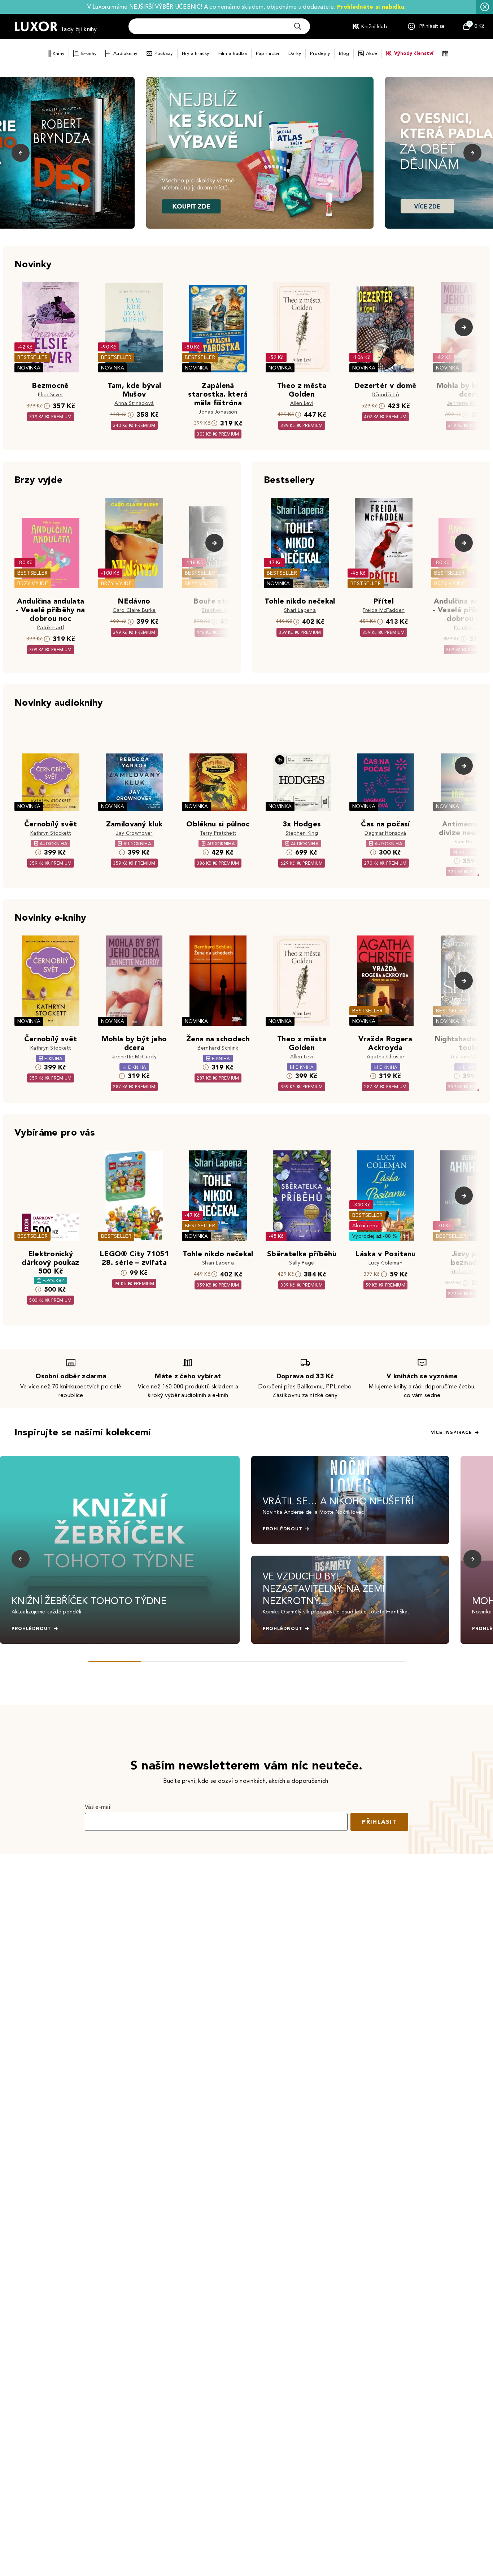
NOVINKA (29, 368)
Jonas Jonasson (218, 412)
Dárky (295, 53)
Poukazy (164, 53)
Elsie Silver (51, 395)
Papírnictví (268, 53)
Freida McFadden (384, 610)
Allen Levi (302, 403)
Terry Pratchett (218, 833)
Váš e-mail (98, 1807)
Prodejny (320, 53)
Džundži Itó (386, 395)
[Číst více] (260, 153)
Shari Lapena (300, 610)
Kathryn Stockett (51, 833)
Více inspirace (451, 1432)
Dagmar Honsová (385, 833)
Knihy (58, 53)
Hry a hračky (196, 53)
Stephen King (218, 610)
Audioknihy (125, 53)
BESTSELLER (32, 357)
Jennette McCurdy (469, 403)
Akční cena (365, 1226)
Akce (372, 53)
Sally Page (302, 1263)
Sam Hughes (469, 842)
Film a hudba (233, 53)
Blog (344, 53)
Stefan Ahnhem (469, 1272)
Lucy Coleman (385, 1263)
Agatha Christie (386, 1057)
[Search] (298, 26)
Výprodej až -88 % (375, 1236)
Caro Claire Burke (134, 610)
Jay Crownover (134, 833)
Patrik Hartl (51, 628)
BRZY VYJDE (33, 584)
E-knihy (89, 53)
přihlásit (379, 1822)
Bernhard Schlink (218, 1048)
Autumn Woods (469, 1057)
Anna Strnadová (134, 403)
